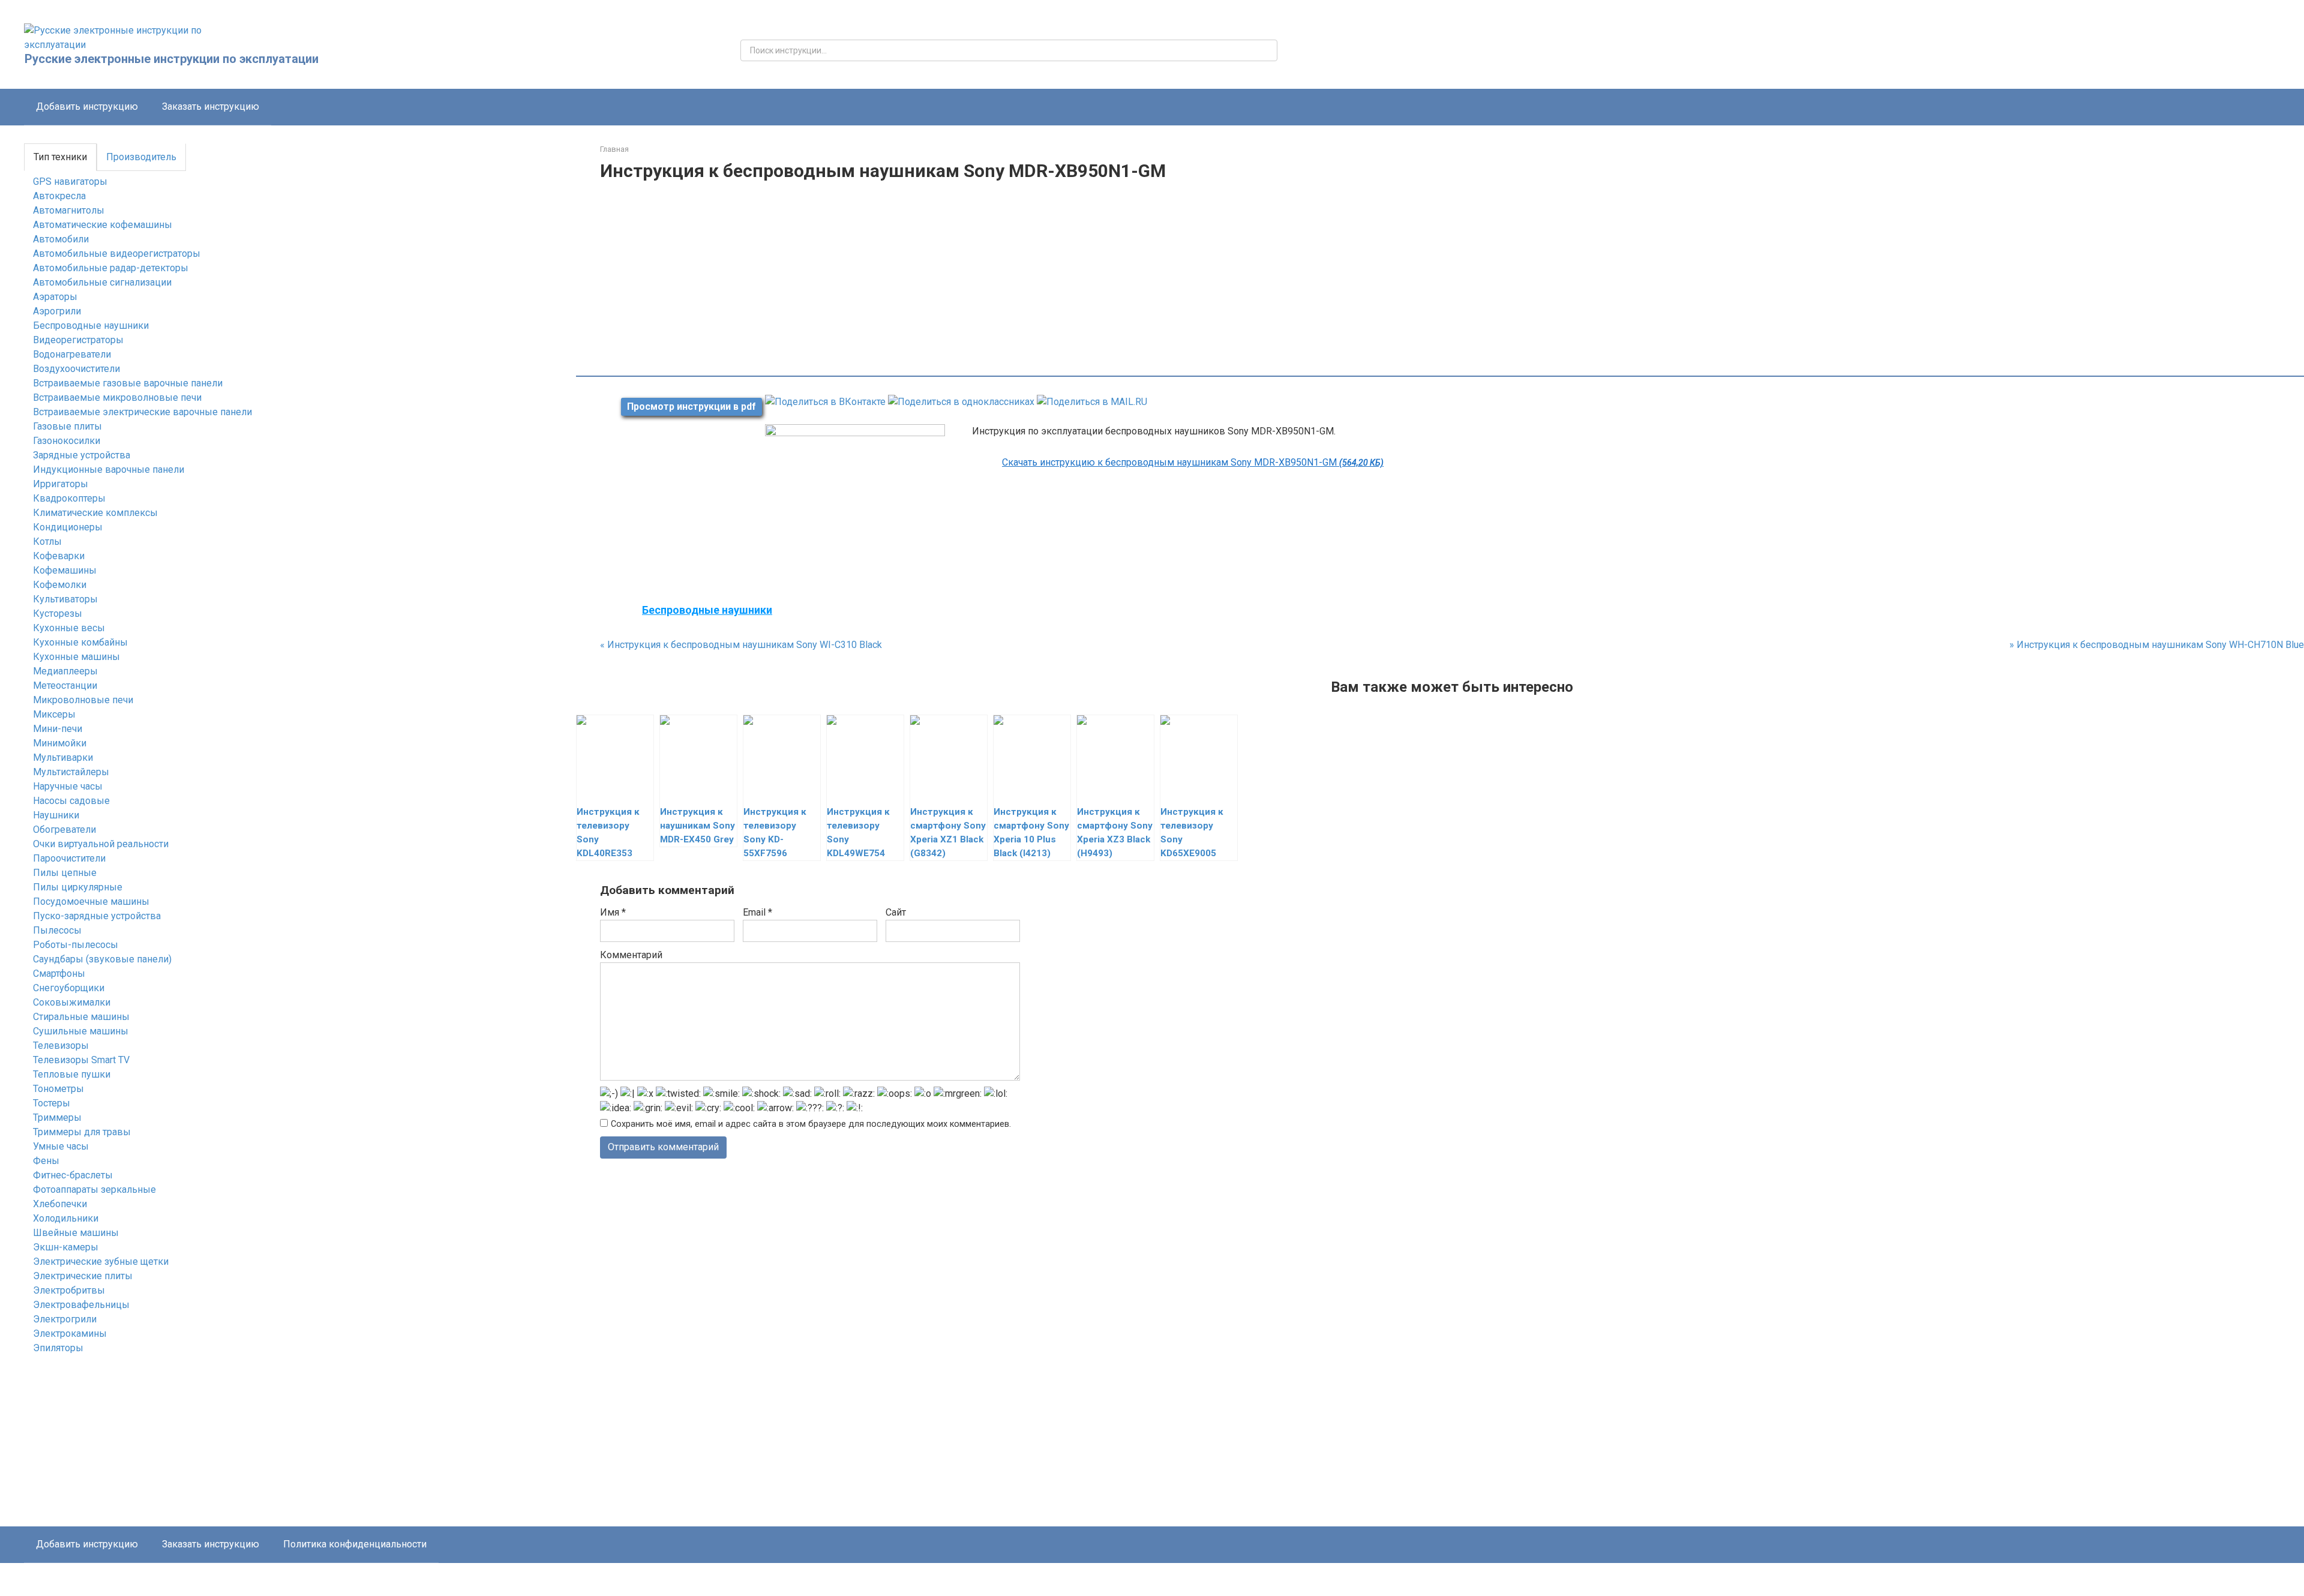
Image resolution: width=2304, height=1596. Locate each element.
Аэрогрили (57, 311)
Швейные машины (76, 1233)
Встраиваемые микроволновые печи (117, 397)
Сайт (896, 912)
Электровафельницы (81, 1305)
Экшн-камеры (66, 1247)
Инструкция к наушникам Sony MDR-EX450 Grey (697, 826)
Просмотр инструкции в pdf (691, 406)
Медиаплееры (65, 671)
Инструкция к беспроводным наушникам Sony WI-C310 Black (741, 645)
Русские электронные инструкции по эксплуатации (172, 59)
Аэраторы (55, 297)
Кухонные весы (69, 628)
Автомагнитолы (69, 210)
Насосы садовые (71, 801)
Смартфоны (59, 973)
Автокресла (59, 196)
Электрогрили (65, 1319)
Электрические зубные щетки (101, 1261)
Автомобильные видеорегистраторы (117, 253)
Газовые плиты (67, 426)
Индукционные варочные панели (109, 469)
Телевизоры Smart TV (81, 1060)
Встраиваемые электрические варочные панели (142, 412)
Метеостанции (65, 685)
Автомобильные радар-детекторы (111, 268)
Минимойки (60, 743)
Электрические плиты (83, 1276)
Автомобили (61, 239)
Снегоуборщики (69, 988)
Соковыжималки (72, 1002)
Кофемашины (65, 570)
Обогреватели (64, 829)
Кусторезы (58, 613)
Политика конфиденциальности (355, 1544)
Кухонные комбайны (80, 642)
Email (757, 912)
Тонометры (58, 1089)
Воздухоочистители (76, 369)
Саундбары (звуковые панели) (102, 959)
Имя (613, 912)
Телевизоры (61, 1045)
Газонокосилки (67, 441)
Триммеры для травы (82, 1132)
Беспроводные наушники (91, 325)
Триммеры (57, 1117)
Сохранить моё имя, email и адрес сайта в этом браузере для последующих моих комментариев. (811, 1124)
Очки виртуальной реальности (101, 844)
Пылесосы (57, 930)
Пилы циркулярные (78, 887)
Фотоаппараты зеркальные (94, 1189)
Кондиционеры (68, 527)
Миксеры (54, 714)
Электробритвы (69, 1290)
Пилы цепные (65, 873)
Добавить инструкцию (87, 106)
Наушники (56, 815)
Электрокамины (70, 1333)
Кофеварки (59, 556)
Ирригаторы (61, 484)
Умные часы (61, 1146)
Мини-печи (58, 729)
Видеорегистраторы (78, 340)
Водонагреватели (72, 354)
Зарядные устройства (82, 455)
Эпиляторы (58, 1348)
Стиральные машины (81, 1017)
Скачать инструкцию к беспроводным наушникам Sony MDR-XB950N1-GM (1193, 462)
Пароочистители (69, 858)
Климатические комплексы (95, 513)
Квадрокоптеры (69, 498)
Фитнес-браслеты (73, 1175)
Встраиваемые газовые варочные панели (128, 383)
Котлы (47, 541)
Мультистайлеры (71, 772)
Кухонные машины (76, 657)
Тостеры (52, 1103)
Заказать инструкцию (211, 106)
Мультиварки (63, 757)
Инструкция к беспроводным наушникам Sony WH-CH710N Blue (2157, 645)
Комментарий (631, 955)
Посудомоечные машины (91, 901)
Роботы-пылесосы (76, 945)
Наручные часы (68, 786)
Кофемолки (60, 585)
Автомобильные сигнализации (102, 282)
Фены (46, 1161)
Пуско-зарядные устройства (97, 916)
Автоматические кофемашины (103, 225)
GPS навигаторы (70, 181)
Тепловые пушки (72, 1074)
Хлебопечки (60, 1204)
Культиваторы (65, 599)
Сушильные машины (81, 1031)
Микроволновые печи (83, 700)
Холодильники (66, 1218)
